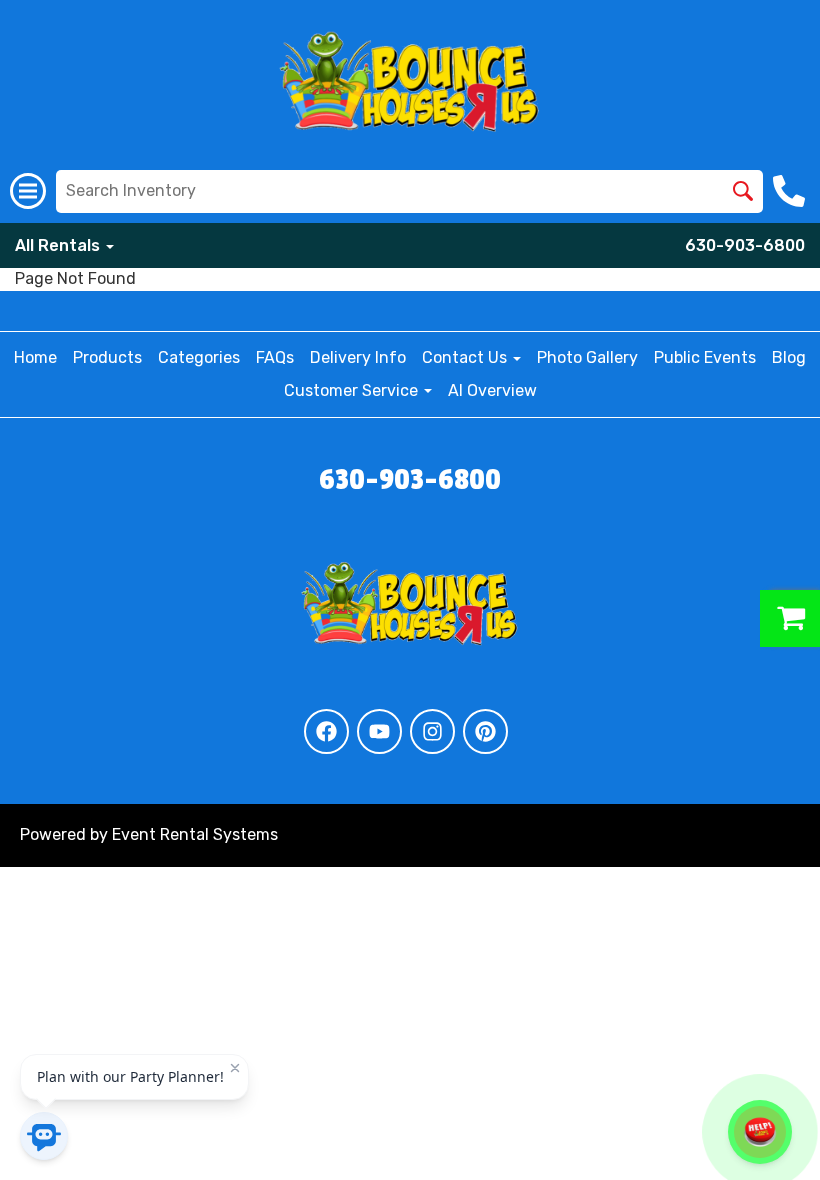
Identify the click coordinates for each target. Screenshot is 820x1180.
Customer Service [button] (353, 390)
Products (107, 357)
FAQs (275, 357)
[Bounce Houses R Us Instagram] (432, 731)
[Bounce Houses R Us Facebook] (326, 731)
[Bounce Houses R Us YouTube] (379, 731)
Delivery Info (358, 357)
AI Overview (492, 390)
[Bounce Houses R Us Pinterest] (485, 731)
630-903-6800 (745, 245)
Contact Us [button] (466, 357)
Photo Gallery (587, 357)
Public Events (705, 357)
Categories (199, 357)
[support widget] (760, 1132)
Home (35, 357)
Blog (789, 357)
